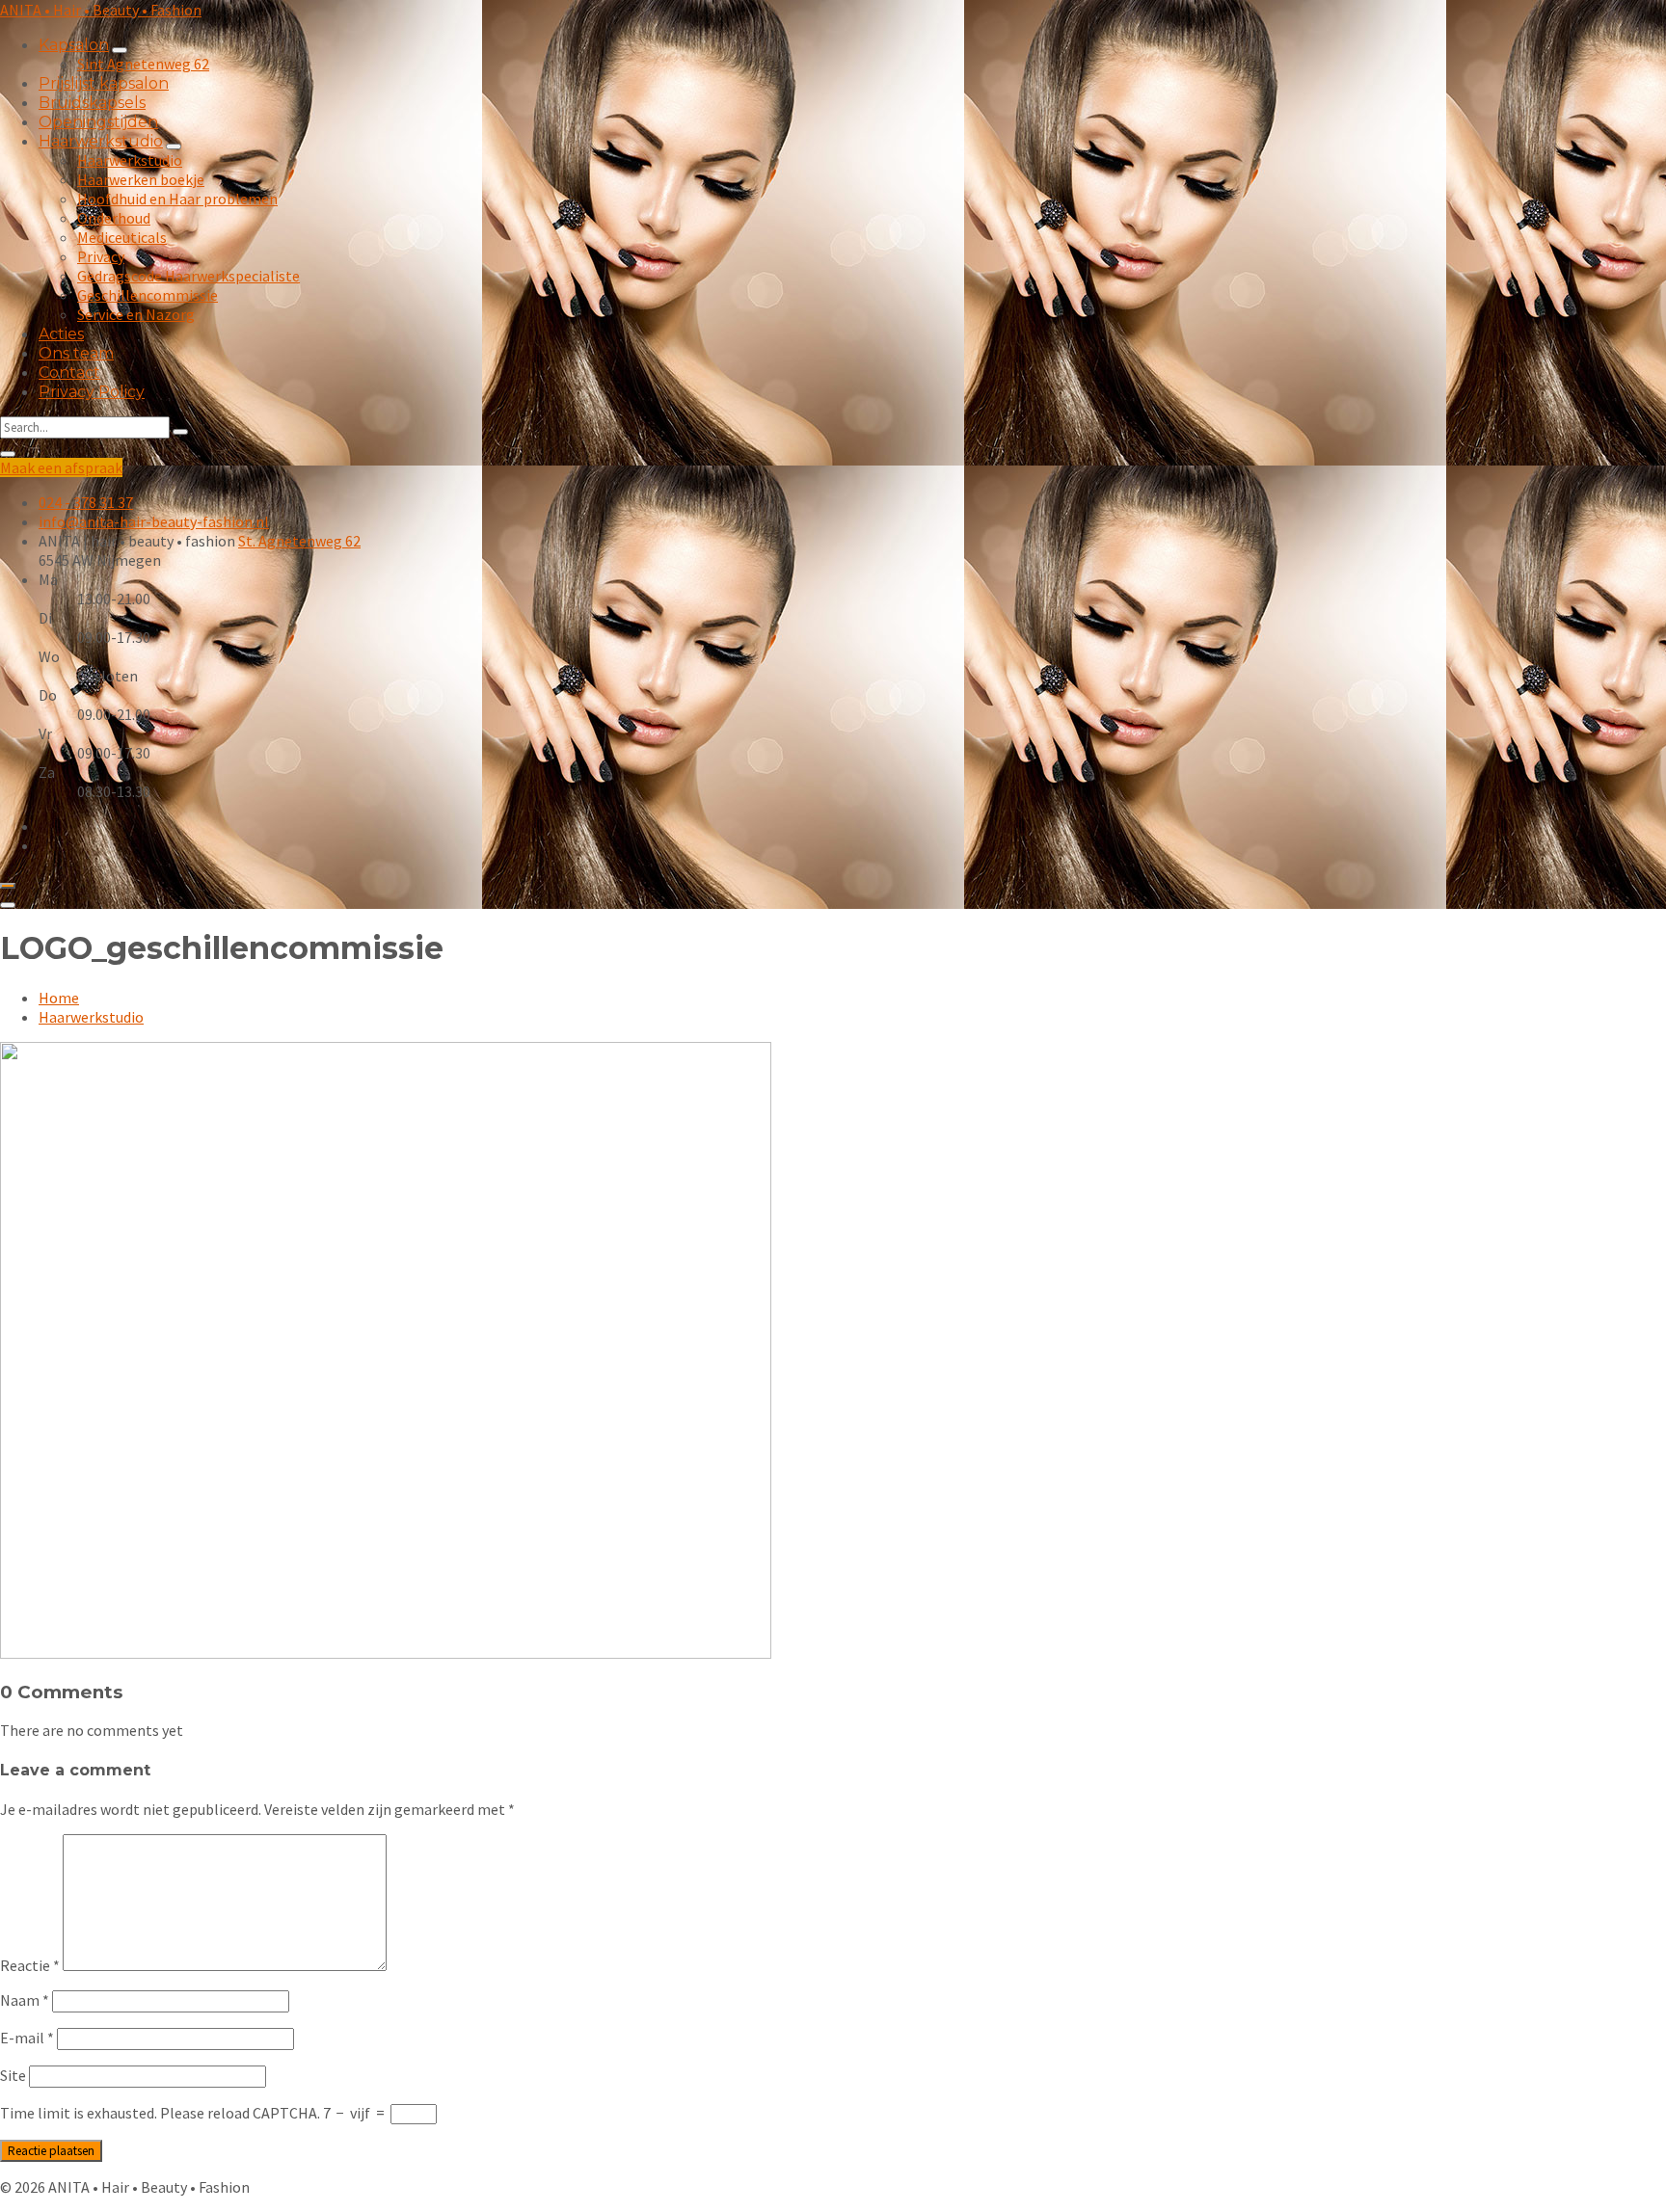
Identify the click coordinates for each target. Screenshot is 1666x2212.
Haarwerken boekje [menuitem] (141, 179)
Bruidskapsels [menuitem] (92, 103)
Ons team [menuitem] (76, 353)
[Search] (180, 432)
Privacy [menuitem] (101, 256)
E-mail (27, 2038)
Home (59, 998)
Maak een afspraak (61, 467)
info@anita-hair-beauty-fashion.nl (154, 521)
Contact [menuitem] (69, 373)
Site (13, 2075)
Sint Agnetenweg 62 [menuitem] (143, 64)
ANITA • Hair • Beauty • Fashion (101, 10)
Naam (25, 2000)
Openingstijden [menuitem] (98, 122)
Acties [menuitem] (61, 334)
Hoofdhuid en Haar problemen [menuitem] (177, 199)
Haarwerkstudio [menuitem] (101, 141)
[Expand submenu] (120, 50)
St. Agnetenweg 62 (299, 541)
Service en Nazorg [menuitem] (136, 314)
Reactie (30, 1965)
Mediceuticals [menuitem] (122, 237)
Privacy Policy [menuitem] (92, 392)
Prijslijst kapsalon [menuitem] (104, 83)
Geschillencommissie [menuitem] (148, 295)
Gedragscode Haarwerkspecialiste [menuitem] (188, 276)
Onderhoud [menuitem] (114, 218)
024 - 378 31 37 (86, 502)
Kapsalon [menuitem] (74, 45)
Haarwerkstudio (91, 1017)
